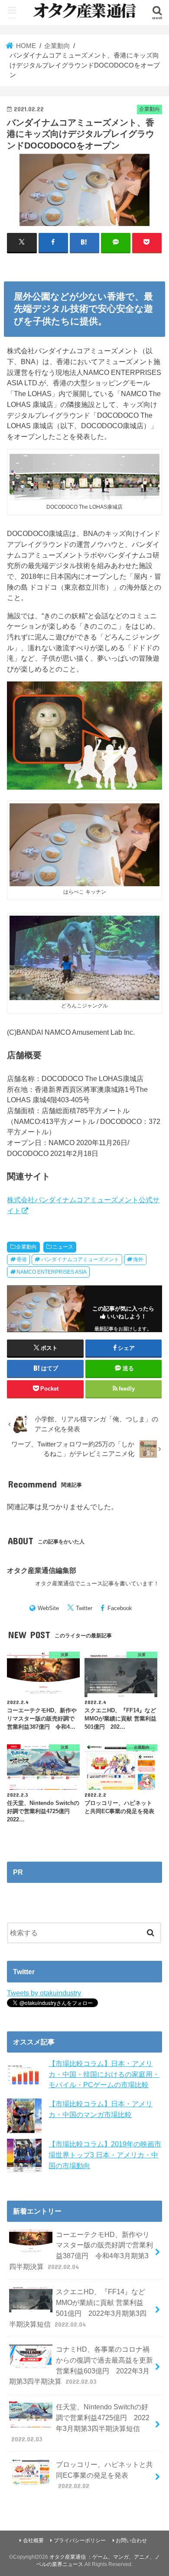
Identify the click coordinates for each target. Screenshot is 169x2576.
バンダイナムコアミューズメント (80, 1259)
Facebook (120, 1608)
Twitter (84, 1608)
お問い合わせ (131, 2540)
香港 (22, 1259)
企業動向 (26, 1247)
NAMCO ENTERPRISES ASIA (52, 1272)
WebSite (48, 1608)
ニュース (63, 1247)
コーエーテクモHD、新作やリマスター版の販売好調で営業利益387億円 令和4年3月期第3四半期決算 (81, 2250)
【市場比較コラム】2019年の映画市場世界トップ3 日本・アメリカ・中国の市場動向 (105, 2155)
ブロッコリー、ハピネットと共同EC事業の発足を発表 (104, 2475)
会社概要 (33, 2540)
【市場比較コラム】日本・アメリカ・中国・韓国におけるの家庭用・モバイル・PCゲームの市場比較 (104, 2074)
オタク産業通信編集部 (42, 1570)
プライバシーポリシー (80, 2540)
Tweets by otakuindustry (44, 1993)
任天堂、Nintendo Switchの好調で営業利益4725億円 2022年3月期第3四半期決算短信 (81, 2423)
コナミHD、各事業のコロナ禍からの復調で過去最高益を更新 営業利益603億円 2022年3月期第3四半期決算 (81, 2365)
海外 (138, 1259)
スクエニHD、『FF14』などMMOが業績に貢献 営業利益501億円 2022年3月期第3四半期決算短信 (78, 2308)
